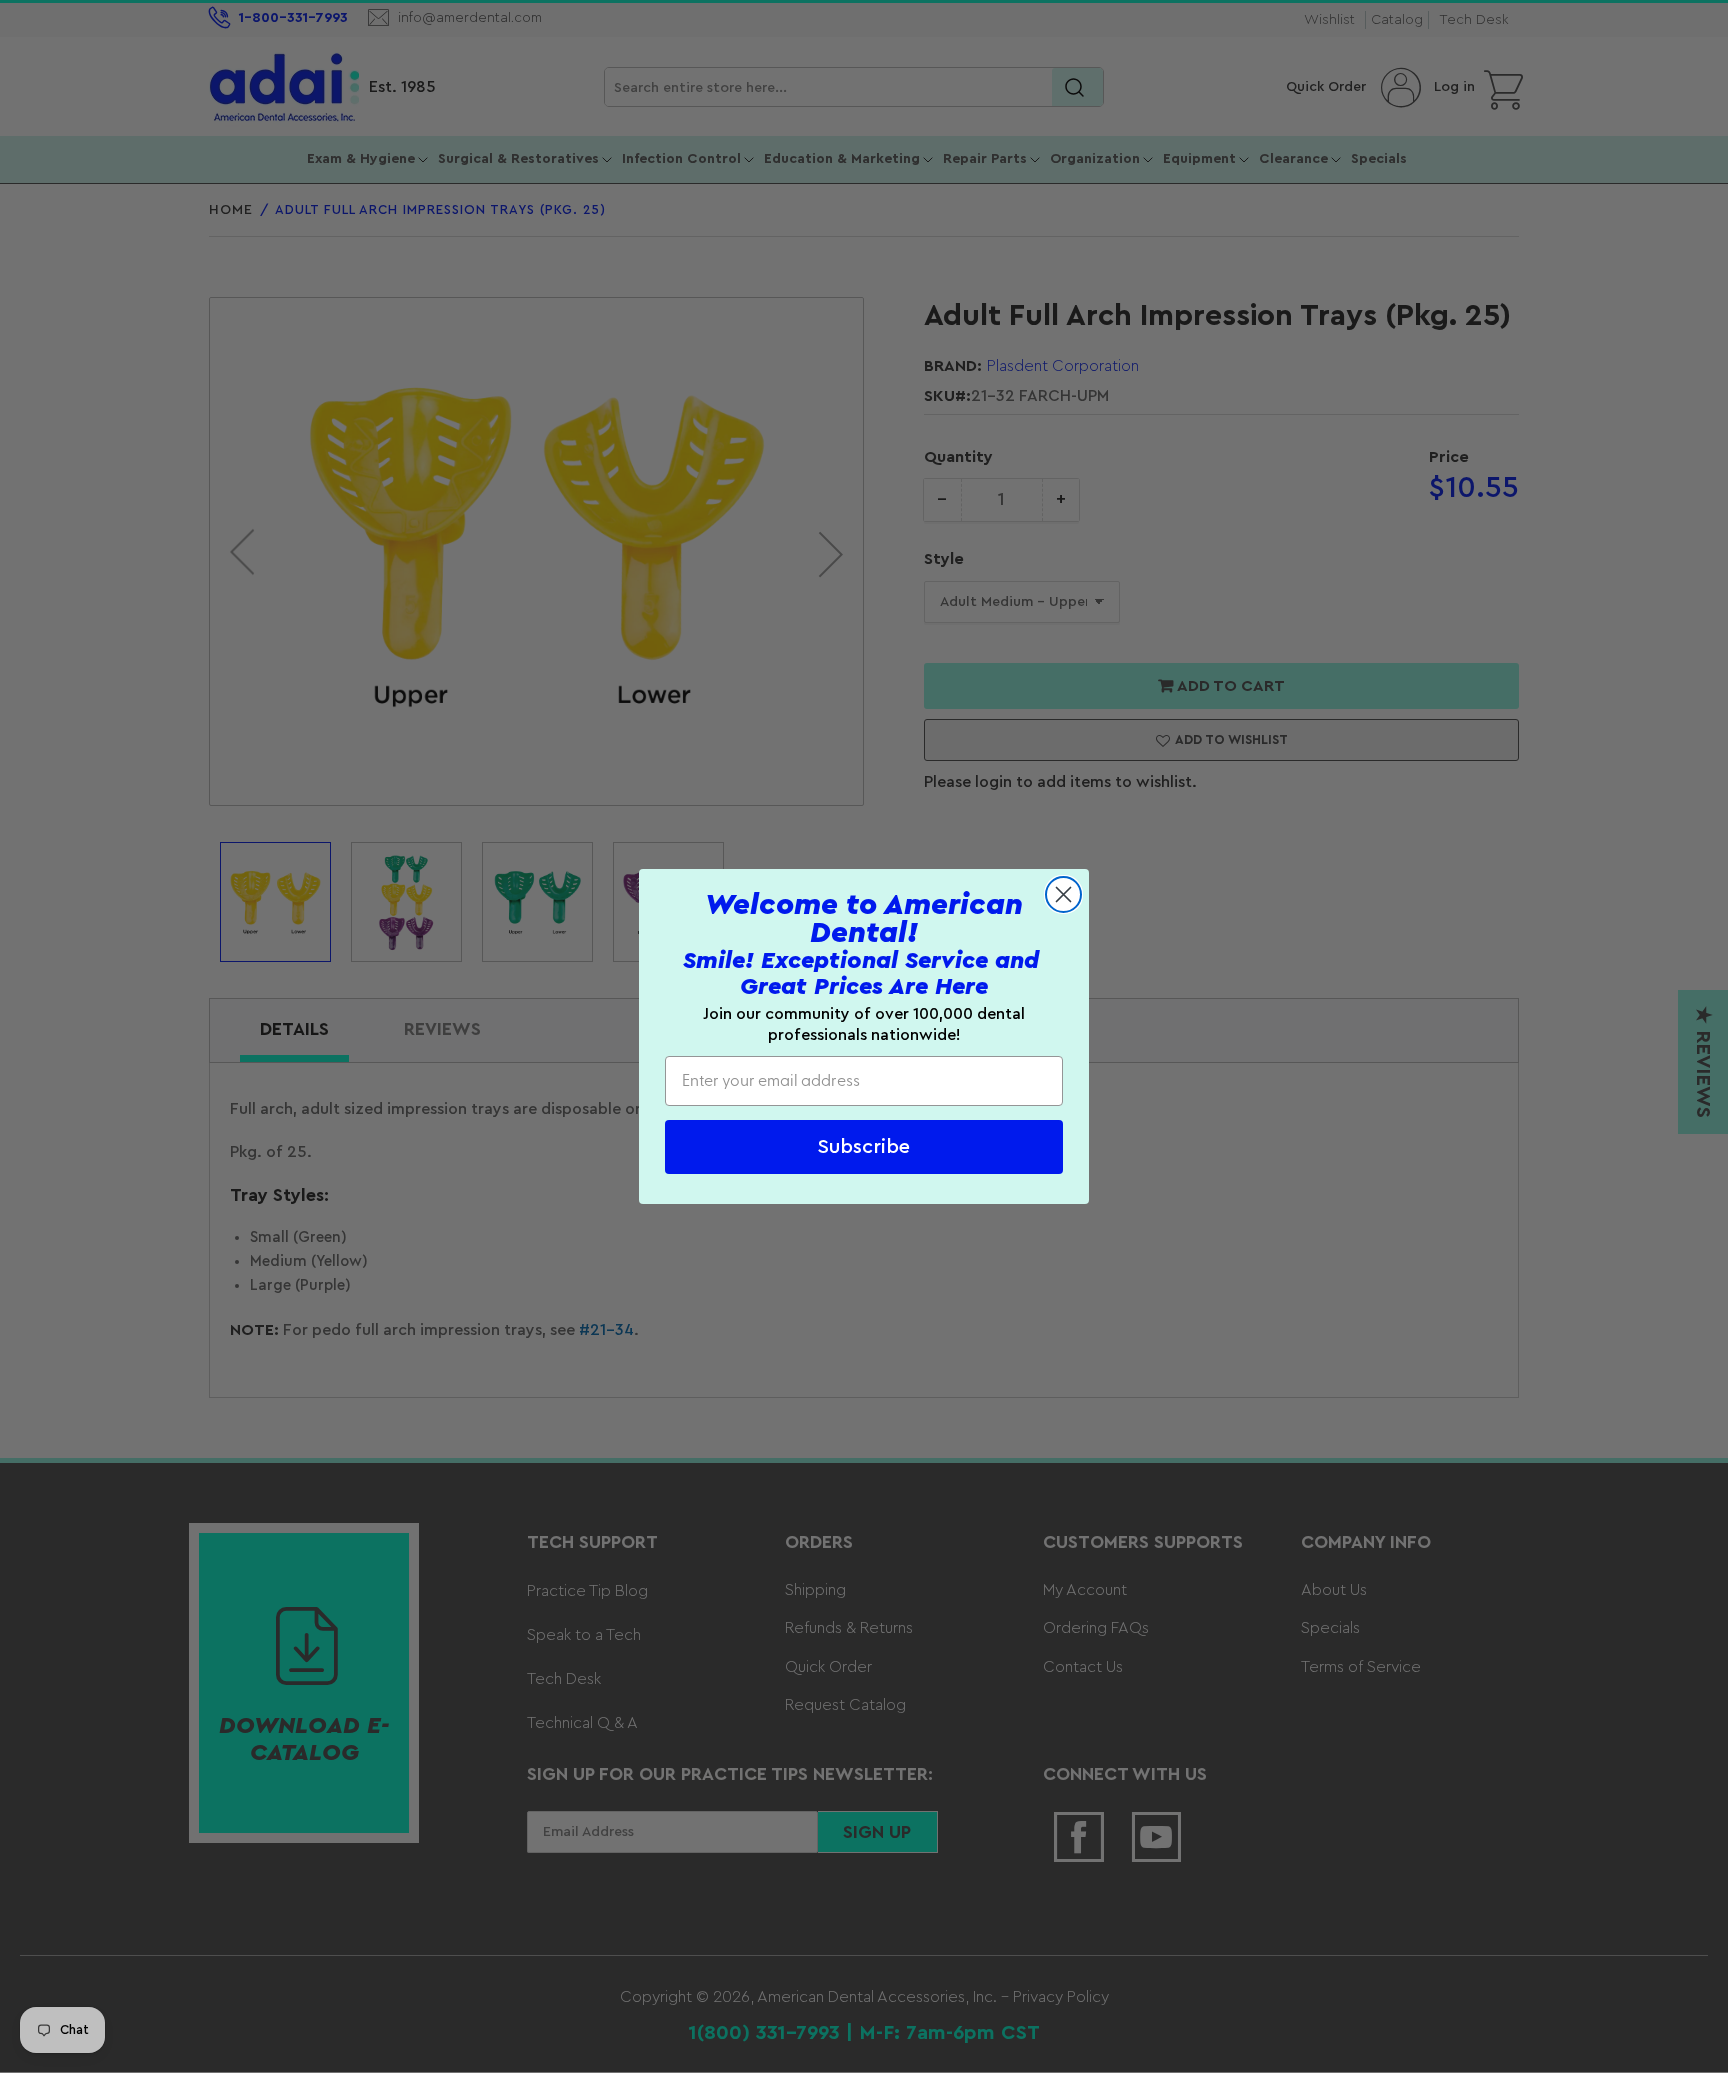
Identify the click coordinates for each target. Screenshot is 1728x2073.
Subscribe (864, 1147)
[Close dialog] (1063, 894)
